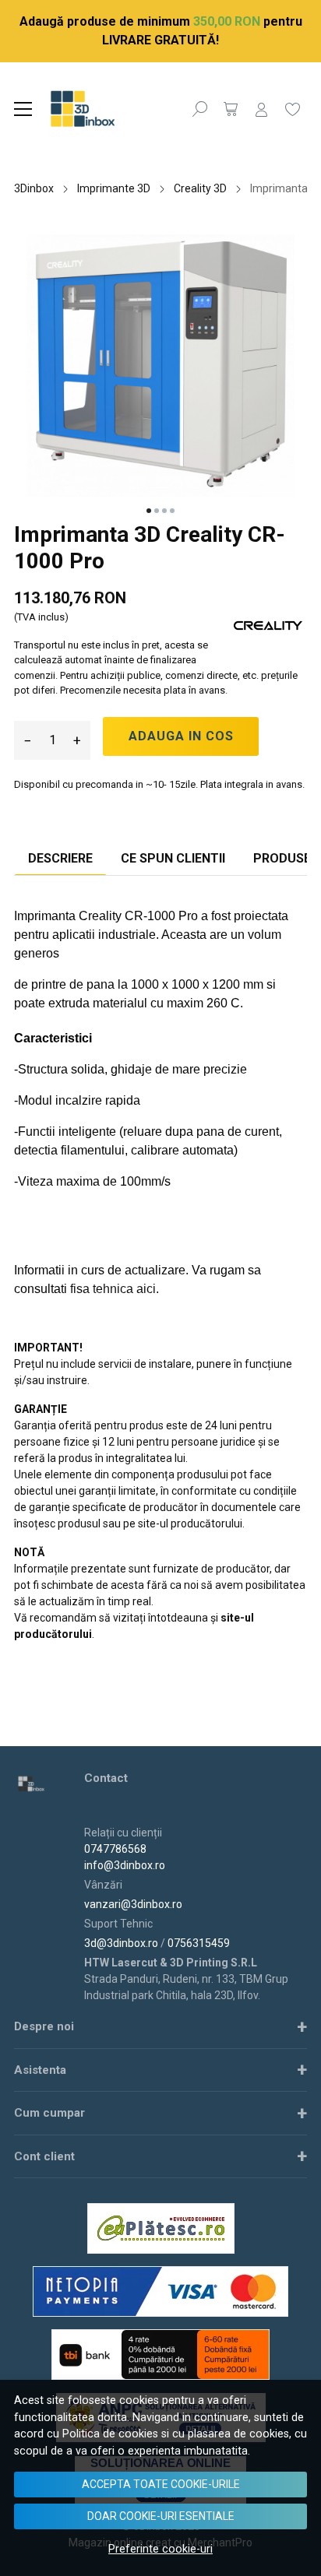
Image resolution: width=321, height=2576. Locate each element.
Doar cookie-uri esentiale (161, 2516)
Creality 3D (200, 188)
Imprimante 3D (114, 188)
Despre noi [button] (44, 2026)
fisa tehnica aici (113, 1289)
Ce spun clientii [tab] (173, 858)
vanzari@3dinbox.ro (133, 1904)
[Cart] (231, 109)
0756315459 (199, 1943)
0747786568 (115, 1849)
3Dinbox (34, 188)
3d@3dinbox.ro (121, 1943)
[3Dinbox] (100, 109)
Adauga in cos (181, 736)
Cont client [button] (44, 2156)
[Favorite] (293, 109)
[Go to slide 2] (157, 511)
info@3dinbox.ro (125, 1865)
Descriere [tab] (60, 858)
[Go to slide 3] (164, 511)
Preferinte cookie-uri (160, 2549)
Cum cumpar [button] (49, 2113)
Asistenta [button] (40, 2070)
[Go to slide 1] (149, 511)
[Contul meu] (262, 109)
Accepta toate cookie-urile (161, 2484)
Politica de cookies (110, 2434)
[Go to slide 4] (172, 511)
